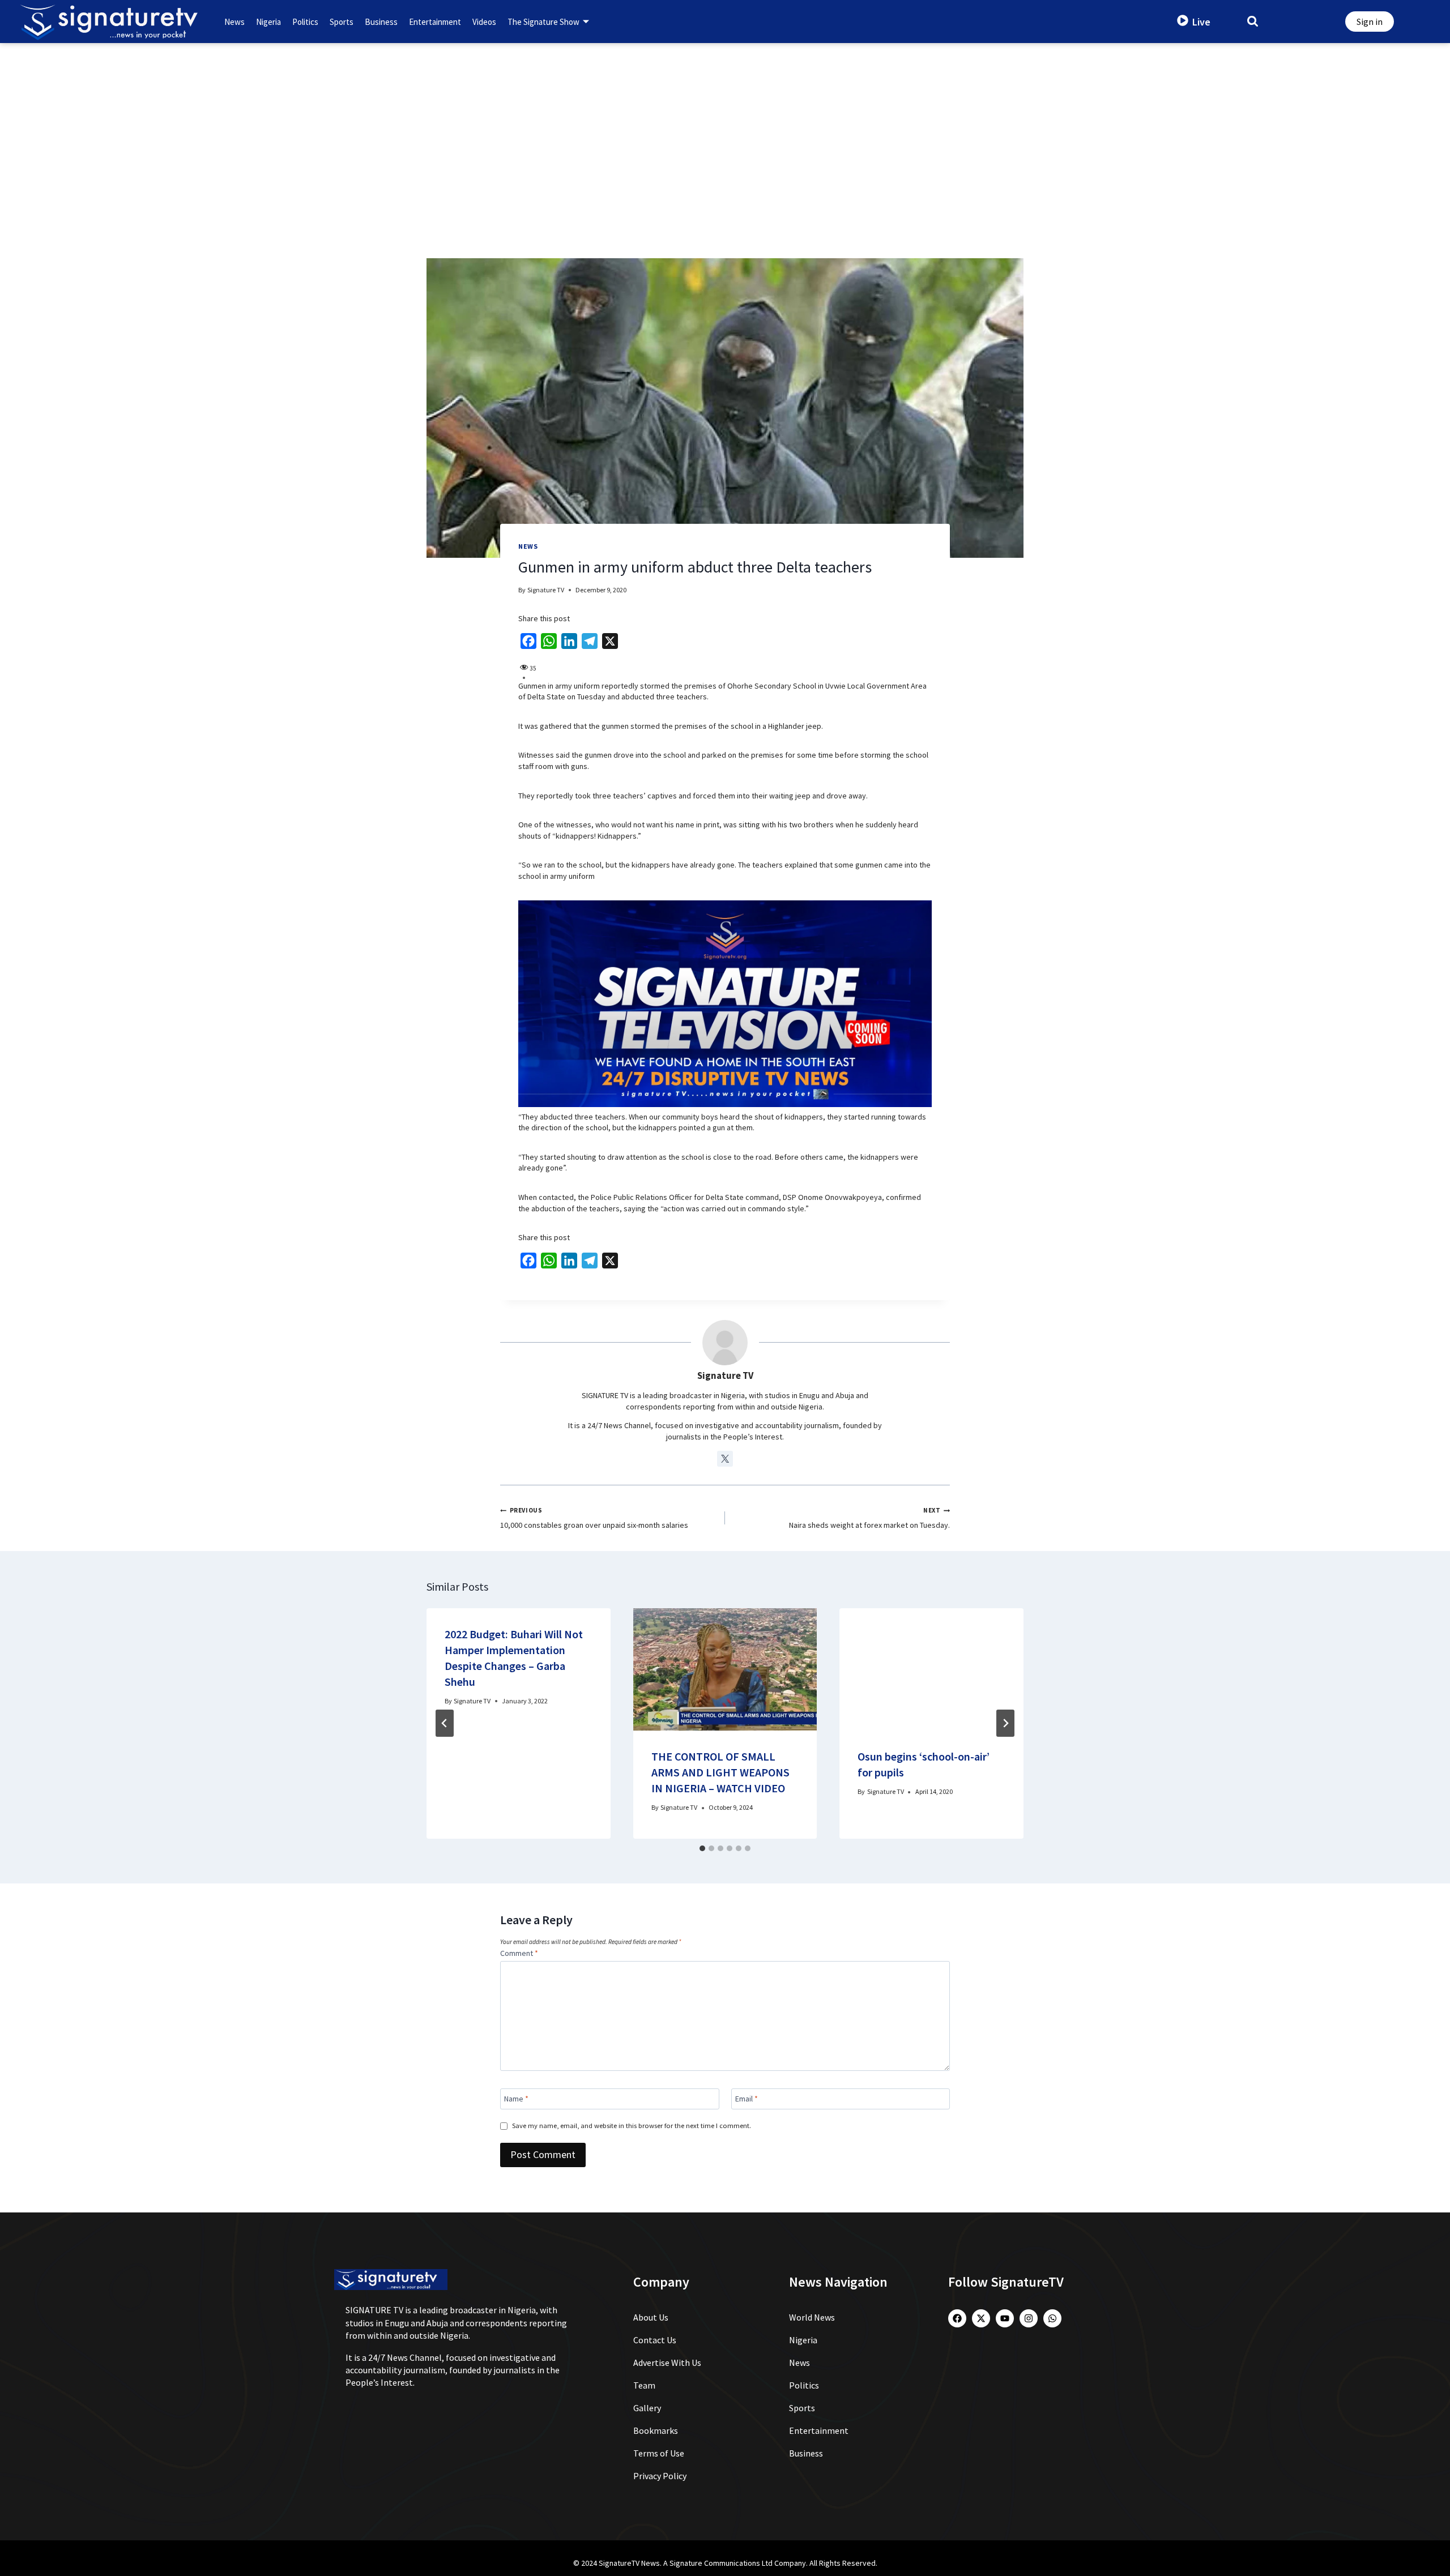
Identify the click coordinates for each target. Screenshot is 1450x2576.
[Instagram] (1029, 2318)
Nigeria (268, 22)
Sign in (1370, 22)
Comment (519, 1953)
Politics (305, 22)
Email (747, 2099)
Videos (484, 22)
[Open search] (1253, 21)
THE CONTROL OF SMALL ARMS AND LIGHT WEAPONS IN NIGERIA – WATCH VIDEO (720, 1772)
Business (381, 22)
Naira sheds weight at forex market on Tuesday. (869, 1519)
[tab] (702, 1848)
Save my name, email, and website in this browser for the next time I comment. (632, 2126)
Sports (342, 22)
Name (516, 2099)
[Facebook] (957, 2318)
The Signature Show (543, 22)
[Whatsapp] (1052, 2318)
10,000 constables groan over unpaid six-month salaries (594, 1519)
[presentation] (725, 1669)
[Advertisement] (725, 128)
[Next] (1005, 1723)
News (234, 22)
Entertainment (435, 22)
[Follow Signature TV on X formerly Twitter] (725, 1459)
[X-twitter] (981, 2318)
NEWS (528, 546)
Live (1201, 22)
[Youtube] (1005, 2318)
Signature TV (546, 590)
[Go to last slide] (445, 1723)
